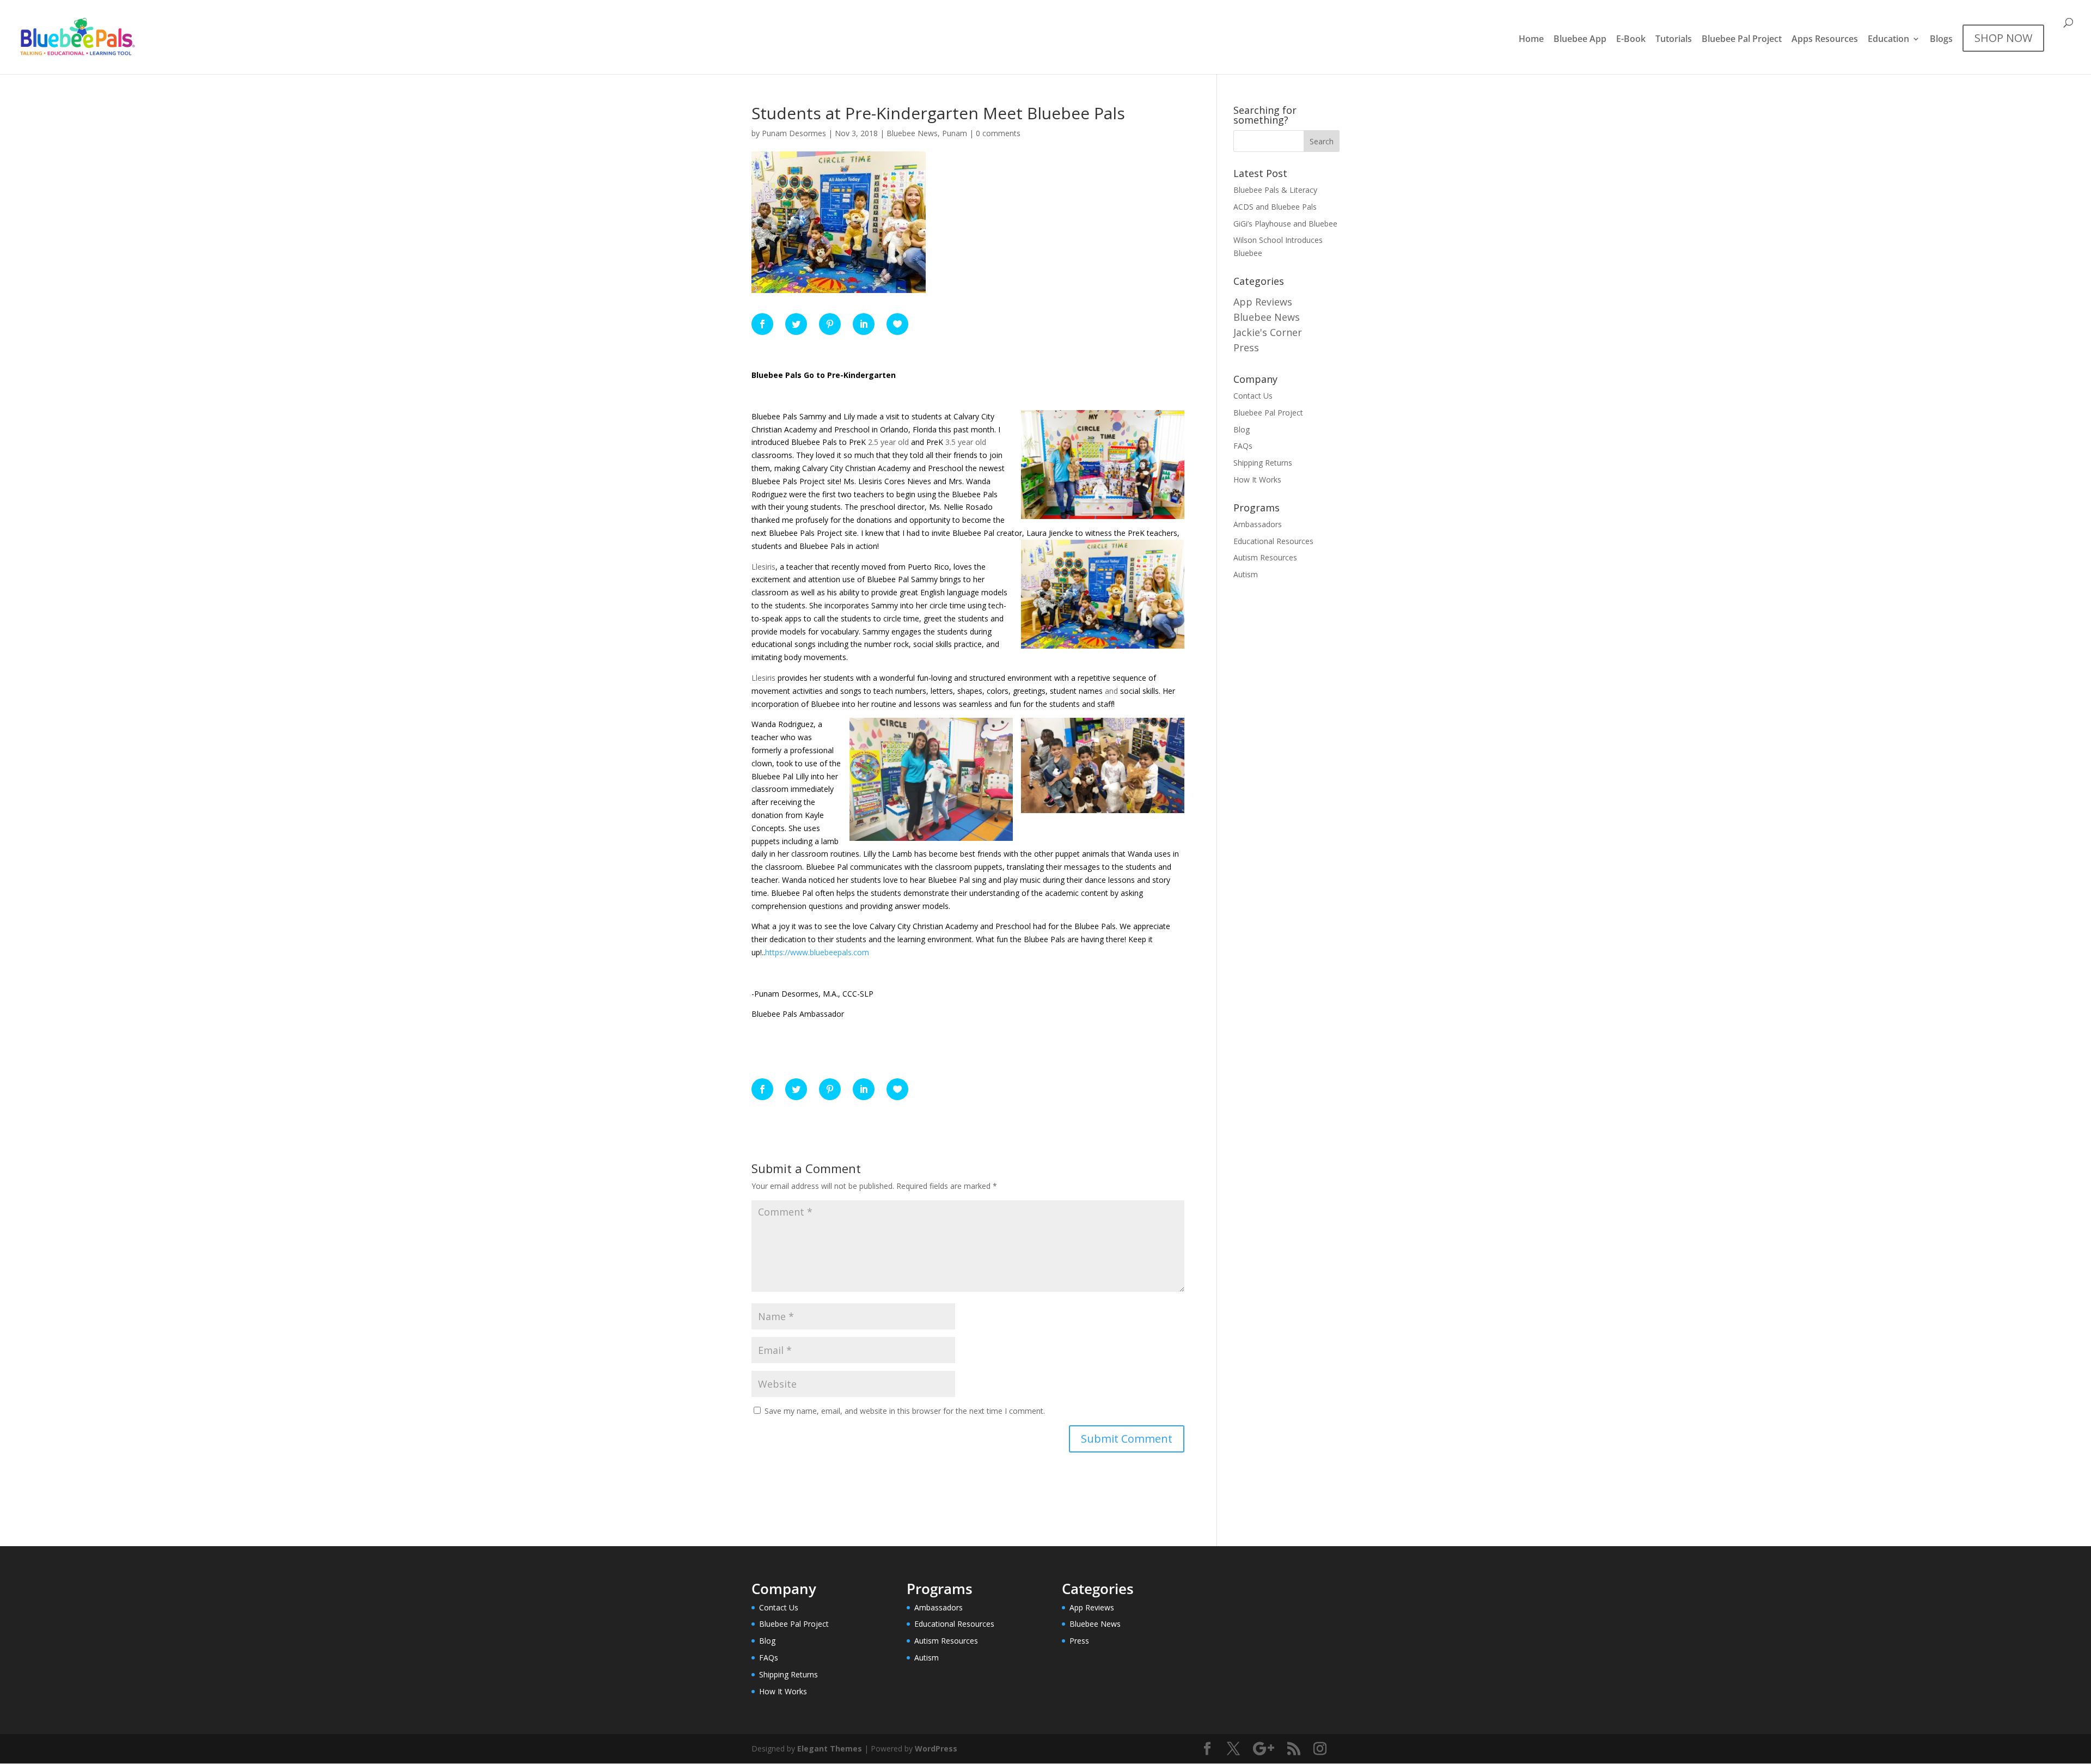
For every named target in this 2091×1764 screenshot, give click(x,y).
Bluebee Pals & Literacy (1275, 190)
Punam (955, 133)
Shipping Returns (1263, 463)
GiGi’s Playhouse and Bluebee (1285, 224)
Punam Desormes (794, 133)
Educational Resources (1273, 541)
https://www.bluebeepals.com (817, 952)
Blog (1242, 429)
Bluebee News (912, 133)
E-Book (1631, 40)
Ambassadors (1258, 524)
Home (1531, 40)
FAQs (1243, 446)
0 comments (998, 133)
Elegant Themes (830, 1748)
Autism (1246, 574)
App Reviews (1263, 302)
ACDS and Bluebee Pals (1275, 207)
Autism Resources (1265, 557)
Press (1246, 347)
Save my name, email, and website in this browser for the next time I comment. (905, 1411)
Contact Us (1253, 396)
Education (1888, 40)
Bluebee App (1580, 40)
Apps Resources (1825, 40)
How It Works (1257, 480)
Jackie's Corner (1268, 332)
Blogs (1941, 40)
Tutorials (1674, 40)
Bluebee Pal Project (1742, 40)
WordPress (936, 1748)
